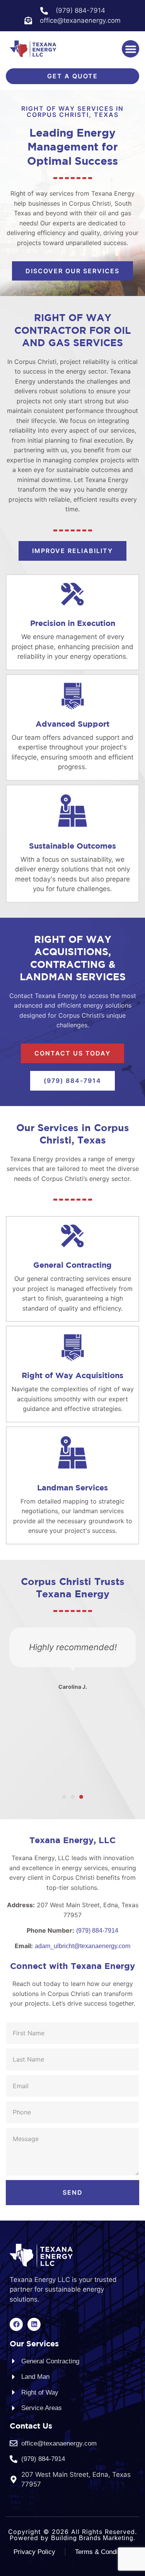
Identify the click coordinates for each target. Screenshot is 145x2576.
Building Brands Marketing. (93, 2538)
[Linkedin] (34, 2324)
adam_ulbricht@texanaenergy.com (83, 1946)
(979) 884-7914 (97, 1931)
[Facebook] (16, 2324)
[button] (130, 49)
